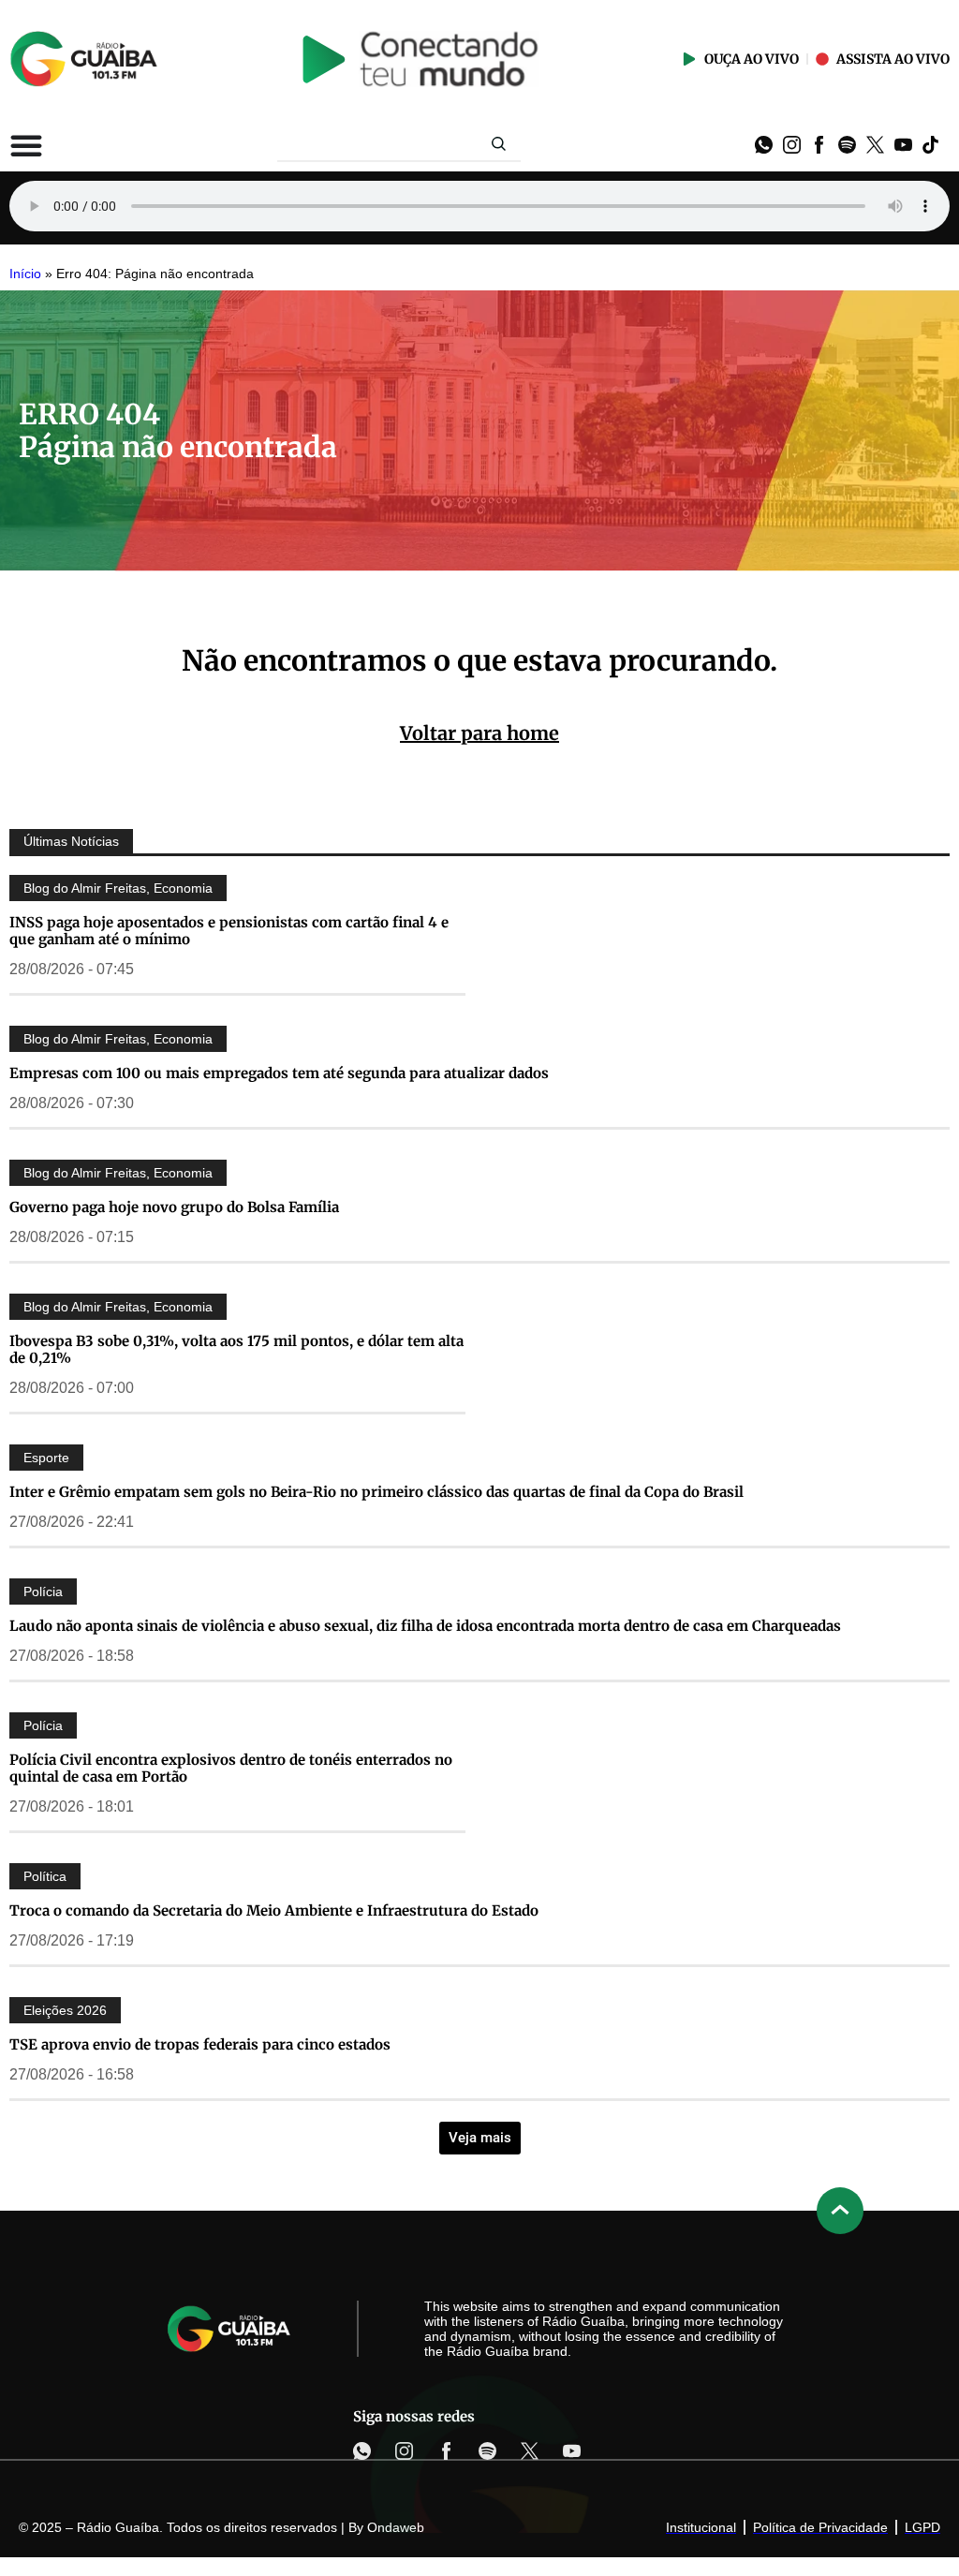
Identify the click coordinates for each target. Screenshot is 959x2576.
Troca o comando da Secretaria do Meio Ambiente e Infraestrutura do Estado (274, 1910)
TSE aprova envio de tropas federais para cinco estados (200, 2044)
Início (25, 274)
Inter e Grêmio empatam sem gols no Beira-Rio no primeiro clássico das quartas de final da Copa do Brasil (376, 1492)
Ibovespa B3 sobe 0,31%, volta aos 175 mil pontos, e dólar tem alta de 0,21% (236, 1349)
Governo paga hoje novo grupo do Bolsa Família (174, 1207)
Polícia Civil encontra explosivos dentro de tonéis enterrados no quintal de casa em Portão (231, 1768)
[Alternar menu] (26, 145)
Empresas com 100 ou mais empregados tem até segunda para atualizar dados (279, 1073)
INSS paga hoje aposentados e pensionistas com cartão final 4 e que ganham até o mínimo (229, 931)
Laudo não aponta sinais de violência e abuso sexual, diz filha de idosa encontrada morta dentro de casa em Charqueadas (425, 1626)
